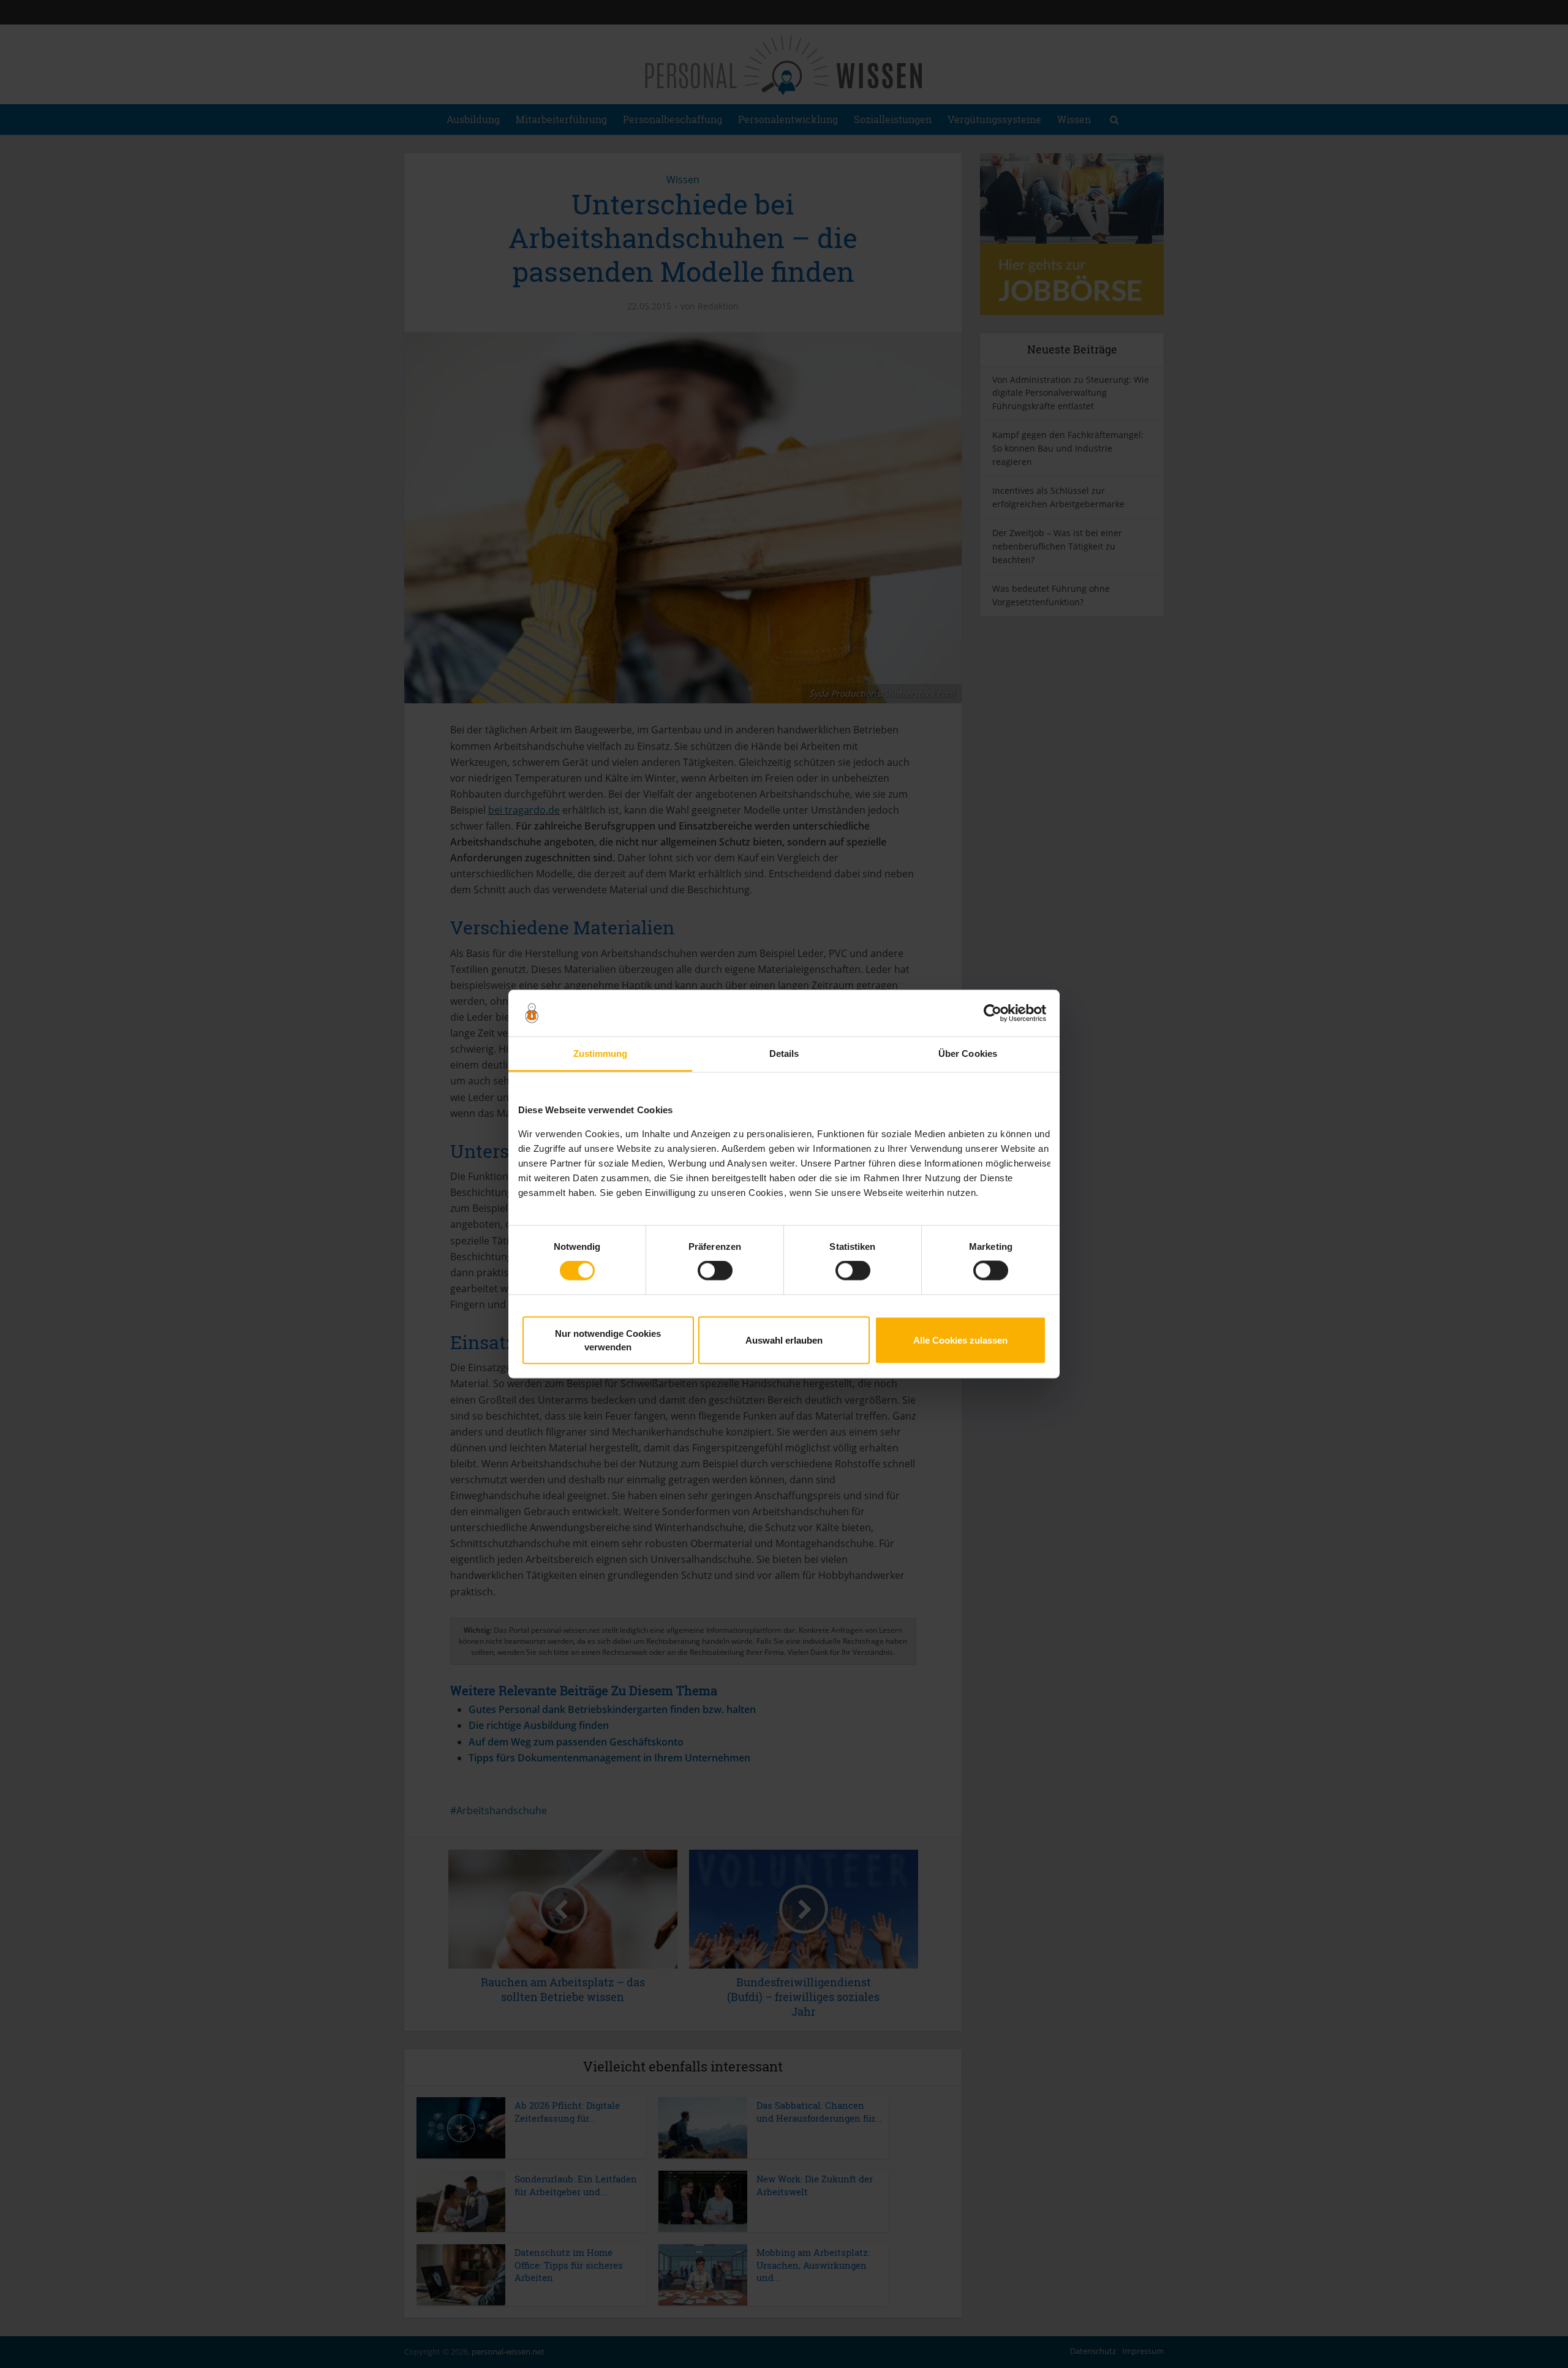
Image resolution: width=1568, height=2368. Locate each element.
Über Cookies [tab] (968, 1053)
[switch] (715, 1271)
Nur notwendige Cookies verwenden (608, 1340)
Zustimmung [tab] (601, 1053)
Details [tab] (784, 1053)
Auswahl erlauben (784, 1340)
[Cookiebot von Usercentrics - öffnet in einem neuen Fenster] (993, 1013)
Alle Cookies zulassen (960, 1340)
